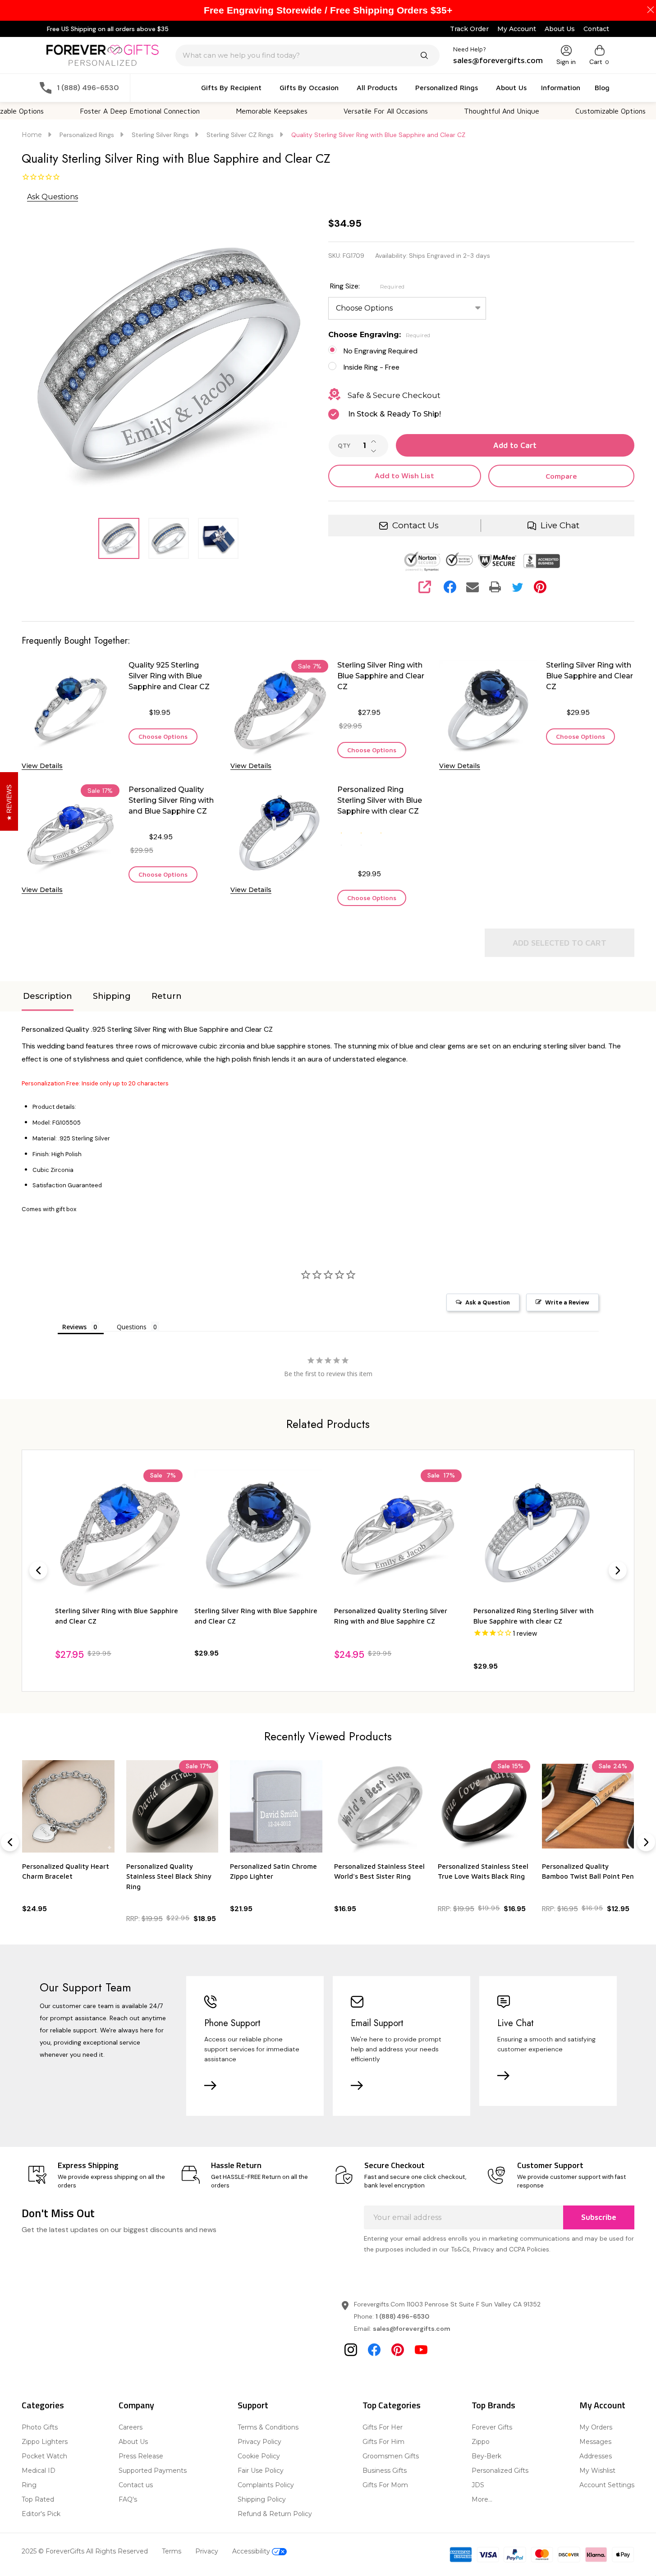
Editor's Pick (41, 2514)
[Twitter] (518, 587)
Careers (131, 2427)
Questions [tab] (132, 1327)
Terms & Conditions (268, 2427)
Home (32, 135)
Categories (43, 2405)
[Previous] (38, 1570)
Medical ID (39, 2471)
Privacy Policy (259, 2442)
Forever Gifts (492, 2427)
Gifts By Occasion (309, 87)
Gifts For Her (383, 2427)
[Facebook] (450, 587)
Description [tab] (48, 996)
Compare (561, 476)
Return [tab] (167, 996)
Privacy (207, 2551)
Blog (602, 87)
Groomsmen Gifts (391, 2456)
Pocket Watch (44, 2456)
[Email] (473, 587)
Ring (29, 2485)
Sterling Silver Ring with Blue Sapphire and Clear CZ (381, 676)
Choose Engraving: (379, 335)
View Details (42, 766)
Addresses (596, 2456)
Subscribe (599, 2217)
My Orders (596, 2427)
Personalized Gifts (500, 2471)
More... (482, 2499)
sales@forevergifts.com (412, 2329)
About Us (560, 29)
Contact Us (415, 525)
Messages (595, 2442)
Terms (172, 2551)
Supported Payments (153, 2471)
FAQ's (128, 2499)
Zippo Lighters (45, 2442)
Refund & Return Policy (275, 2514)
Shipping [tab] (112, 996)
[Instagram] (351, 2350)
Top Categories (392, 2405)
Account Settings (607, 2485)
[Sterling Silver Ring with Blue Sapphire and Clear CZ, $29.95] (258, 1533)
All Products (377, 87)
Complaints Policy (266, 2485)
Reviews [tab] (74, 1327)
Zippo (481, 2442)
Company (136, 2405)
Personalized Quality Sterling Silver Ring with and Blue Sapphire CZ (171, 800)
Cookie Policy (259, 2456)
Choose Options (163, 736)
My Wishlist (597, 2471)
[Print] (495, 587)
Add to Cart (515, 445)
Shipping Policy (262, 2499)
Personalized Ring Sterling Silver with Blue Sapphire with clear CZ (380, 800)
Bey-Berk (486, 2456)
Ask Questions (53, 197)
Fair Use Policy (261, 2471)
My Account (517, 29)
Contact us (136, 2485)
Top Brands (493, 2405)
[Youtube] (421, 2350)
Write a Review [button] (567, 1302)
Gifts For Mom (385, 2485)
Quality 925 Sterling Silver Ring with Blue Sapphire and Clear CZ (169, 676)
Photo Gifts (40, 2427)
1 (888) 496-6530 (402, 2316)
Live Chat (560, 525)
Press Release (141, 2456)
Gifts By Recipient (231, 87)
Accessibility (252, 2551)
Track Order (469, 29)
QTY (344, 446)
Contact (596, 29)
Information (561, 87)
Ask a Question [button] (488, 1302)
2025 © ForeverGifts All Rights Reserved (85, 2551)
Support (253, 2405)
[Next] (618, 1570)
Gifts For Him (383, 2442)
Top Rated (38, 2499)
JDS (478, 2485)
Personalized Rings (447, 87)
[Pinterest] (540, 587)
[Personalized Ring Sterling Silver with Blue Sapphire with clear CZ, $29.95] (537, 1533)
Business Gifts (385, 2471)
